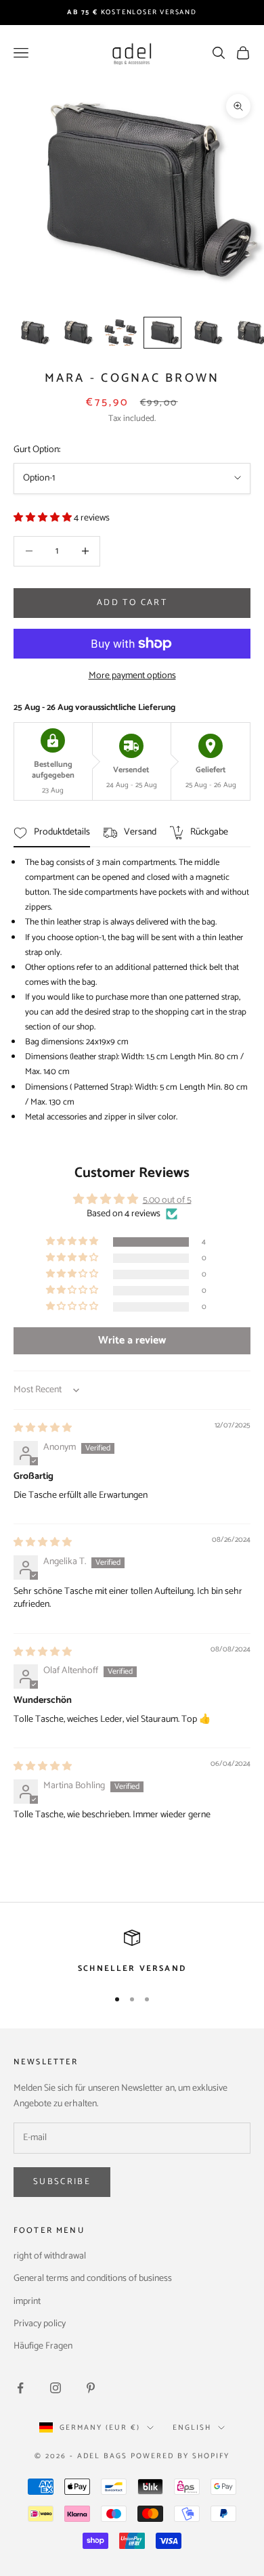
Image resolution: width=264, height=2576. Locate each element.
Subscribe (62, 2182)
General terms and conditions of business (93, 2279)
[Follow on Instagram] (56, 2388)
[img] (43, 1428)
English (192, 2428)
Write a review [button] (132, 1340)
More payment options (132, 676)
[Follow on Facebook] (20, 2388)
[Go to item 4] (162, 333)
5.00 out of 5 (167, 1200)
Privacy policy (40, 2324)
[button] (44, 518)
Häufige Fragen (43, 2346)
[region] (132, 1953)
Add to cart (132, 603)
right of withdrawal (50, 2256)
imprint (27, 2302)
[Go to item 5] (206, 333)
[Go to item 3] (119, 333)
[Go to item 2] (76, 333)
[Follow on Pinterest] (91, 2388)
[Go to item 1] (32, 333)
